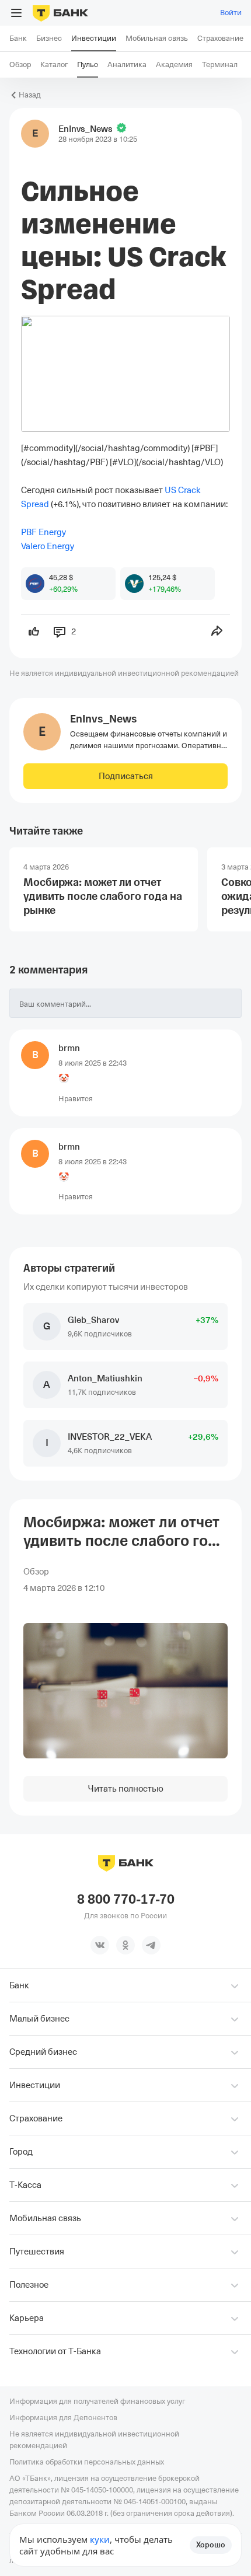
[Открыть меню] (16, 13)
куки (100, 2539)
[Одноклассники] (125, 1945)
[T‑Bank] (60, 13)
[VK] (100, 1945)
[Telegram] (151, 1945)
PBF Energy (43, 532)
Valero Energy (48, 546)
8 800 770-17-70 (126, 1900)
